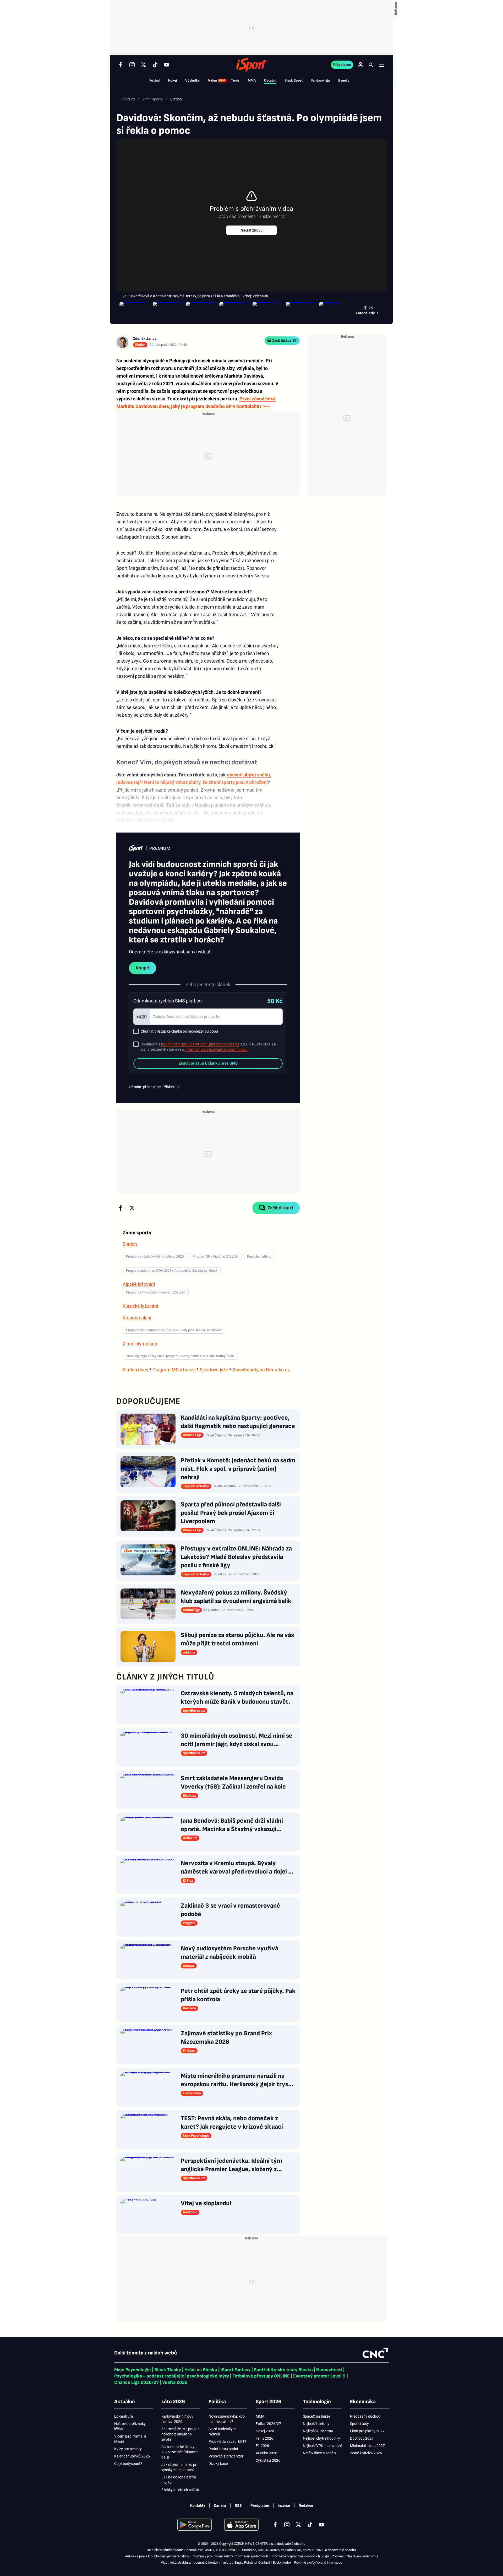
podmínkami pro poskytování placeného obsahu (200, 1044)
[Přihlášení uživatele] (360, 65)
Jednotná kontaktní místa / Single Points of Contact (232, 2562)
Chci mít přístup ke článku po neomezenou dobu (179, 1031)
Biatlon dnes (135, 1370)
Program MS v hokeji (174, 1370)
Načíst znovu (251, 230)
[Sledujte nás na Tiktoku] (155, 65)
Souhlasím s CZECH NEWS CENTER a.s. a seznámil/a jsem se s (209, 1047)
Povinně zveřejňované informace (318, 2562)
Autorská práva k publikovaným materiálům (157, 2556)
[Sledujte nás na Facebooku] (121, 65)
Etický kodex (282, 2562)
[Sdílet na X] (132, 1208)
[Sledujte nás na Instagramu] (132, 65)
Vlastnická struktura (176, 2562)
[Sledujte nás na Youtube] (167, 65)
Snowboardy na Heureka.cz (261, 1370)
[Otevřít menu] (381, 65)
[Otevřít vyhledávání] (371, 65)
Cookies (338, 2556)
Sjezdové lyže (214, 1370)
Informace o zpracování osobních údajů (300, 2556)
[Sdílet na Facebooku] (121, 1208)
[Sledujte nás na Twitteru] (144, 65)
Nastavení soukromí (361, 2556)
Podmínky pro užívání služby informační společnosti (230, 2556)
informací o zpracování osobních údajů (216, 1049)
